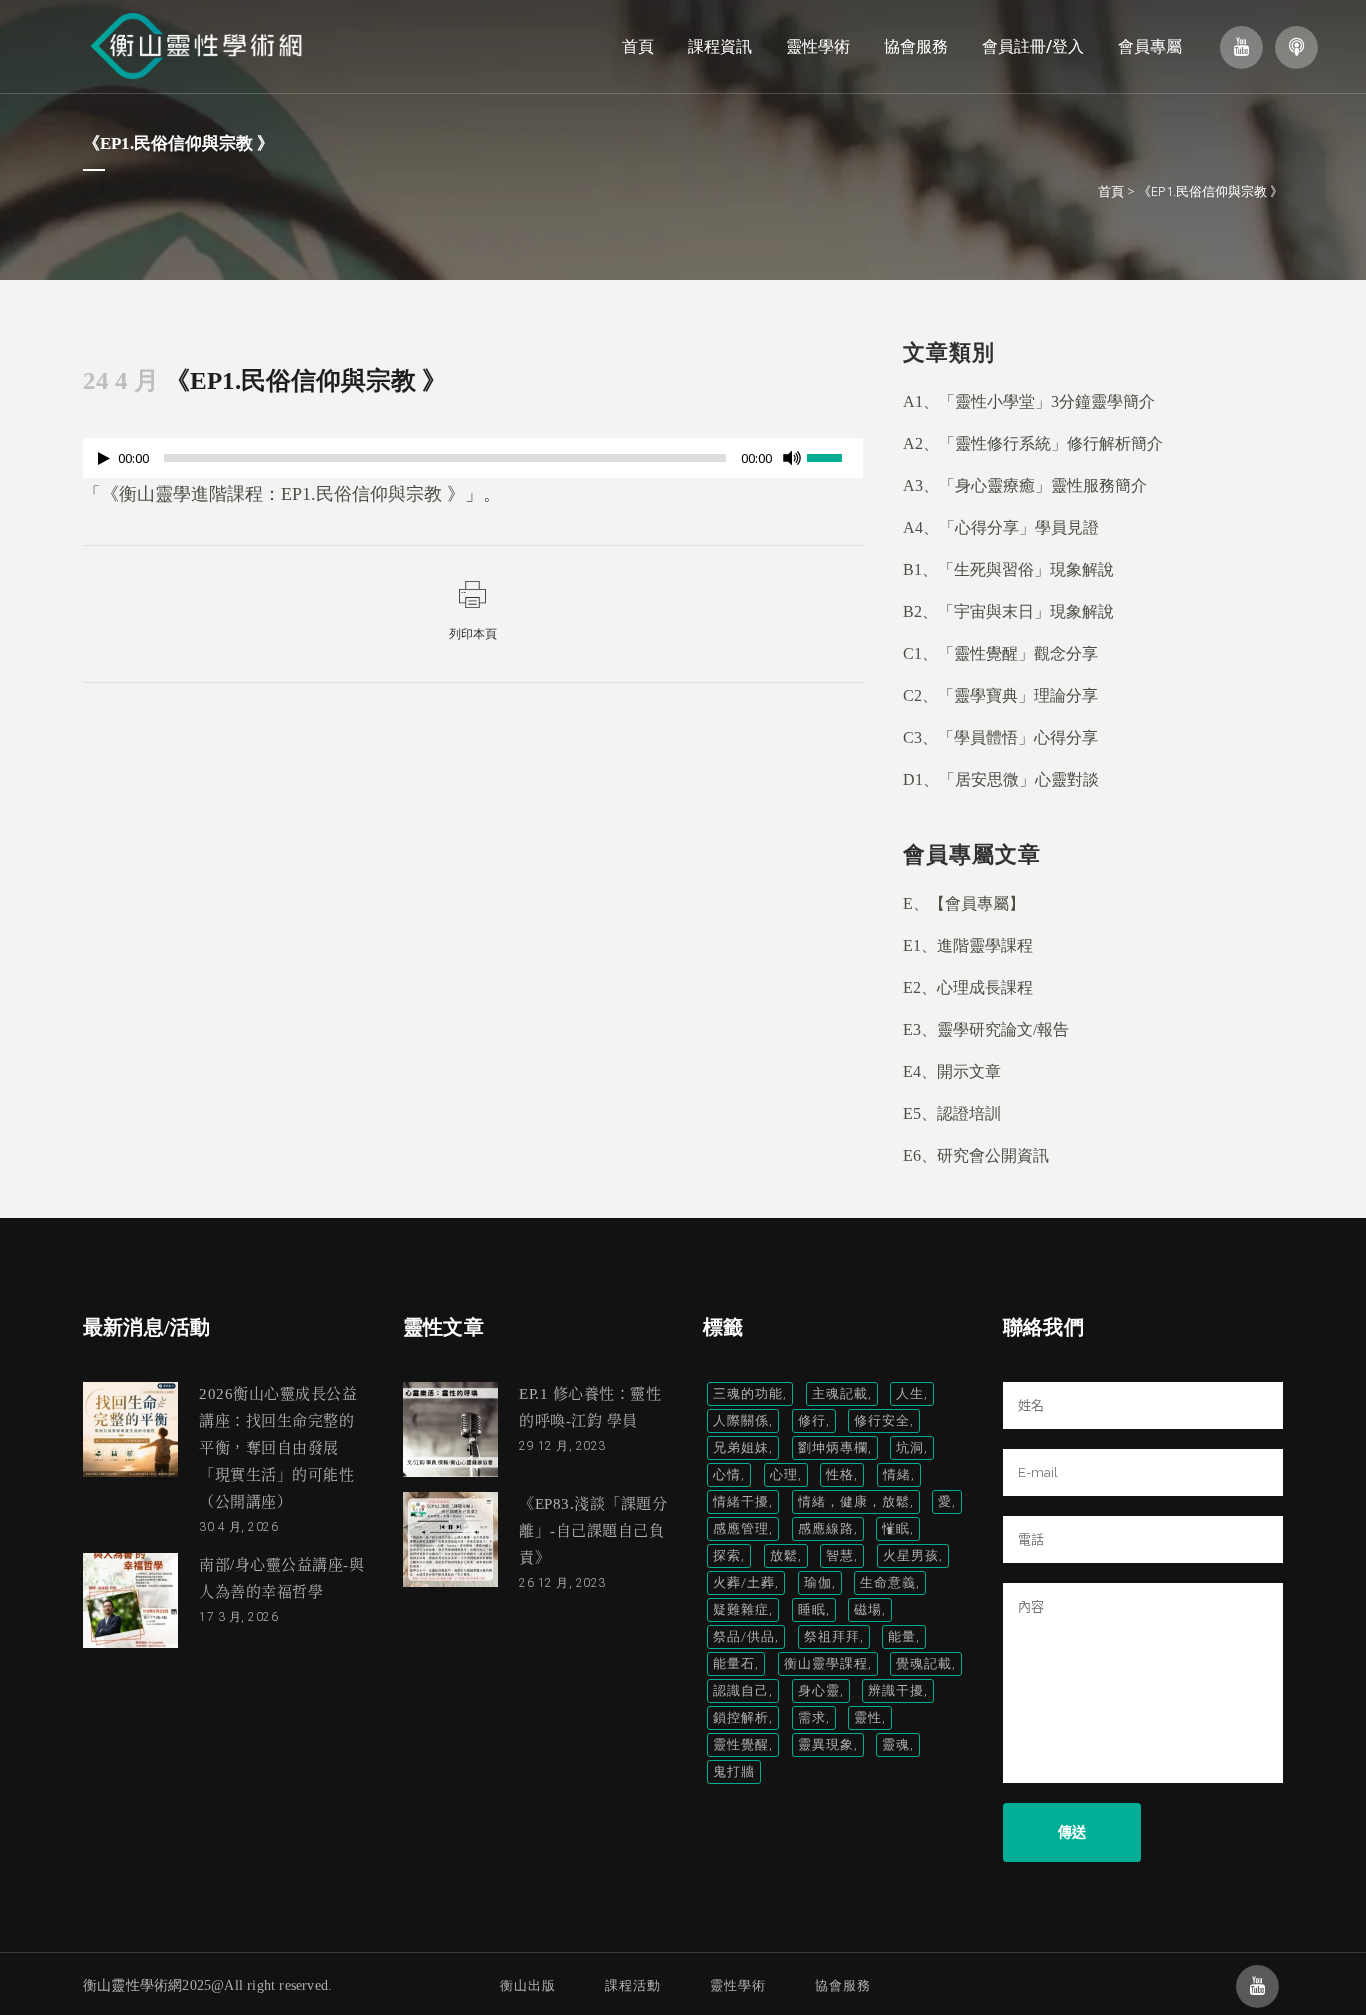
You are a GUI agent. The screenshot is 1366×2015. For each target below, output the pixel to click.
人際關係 (741, 1420)
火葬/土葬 (744, 1582)
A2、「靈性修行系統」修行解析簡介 (1033, 443)
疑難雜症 (741, 1609)
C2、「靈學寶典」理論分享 (1000, 695)
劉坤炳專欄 (833, 1447)
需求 (812, 1717)
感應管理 (741, 1528)
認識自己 (741, 1690)
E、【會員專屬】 (964, 903)
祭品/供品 (744, 1636)
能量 (902, 1636)
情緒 (897, 1474)
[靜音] (792, 458)
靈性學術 (738, 1985)
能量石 (734, 1663)
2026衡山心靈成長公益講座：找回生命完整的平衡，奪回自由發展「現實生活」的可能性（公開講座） (278, 1448)
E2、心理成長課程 (968, 987)
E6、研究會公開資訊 (976, 1155)
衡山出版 (528, 1985)
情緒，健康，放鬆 (854, 1501)
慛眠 (896, 1528)
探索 (727, 1555)
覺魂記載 (924, 1663)
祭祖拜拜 (832, 1636)
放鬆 (784, 1555)
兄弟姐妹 (741, 1447)
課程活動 (633, 1985)
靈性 (868, 1717)
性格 (840, 1474)
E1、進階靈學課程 (968, 945)
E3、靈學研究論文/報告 (986, 1029)
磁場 (868, 1609)
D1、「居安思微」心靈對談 (1001, 779)
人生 (910, 1393)
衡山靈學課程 (826, 1663)
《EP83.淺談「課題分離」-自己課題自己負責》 (593, 1531)
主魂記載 (840, 1393)
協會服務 (843, 1985)
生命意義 (888, 1582)
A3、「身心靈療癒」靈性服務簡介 (1025, 485)
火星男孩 (911, 1555)
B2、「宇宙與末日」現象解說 (1008, 611)
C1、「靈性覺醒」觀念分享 (1000, 653)
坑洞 (910, 1447)
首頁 (1111, 191)
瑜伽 (818, 1582)
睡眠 (812, 1609)
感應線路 (826, 1528)
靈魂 (896, 1744)
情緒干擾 (741, 1501)
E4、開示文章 (952, 1071)
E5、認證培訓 (952, 1113)
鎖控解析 (741, 1717)
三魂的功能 (748, 1393)
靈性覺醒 (741, 1744)
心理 (784, 1474)
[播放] (104, 458)
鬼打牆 (734, 1771)
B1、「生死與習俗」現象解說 (1008, 569)
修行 (812, 1420)
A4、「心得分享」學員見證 (1001, 527)
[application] (473, 463)
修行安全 (882, 1420)
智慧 (840, 1555)
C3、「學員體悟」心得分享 (1000, 737)
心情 (727, 1474)
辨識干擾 (896, 1690)
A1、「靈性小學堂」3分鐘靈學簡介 (1029, 401)
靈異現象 (826, 1744)
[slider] (835, 456)
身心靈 (819, 1690)
